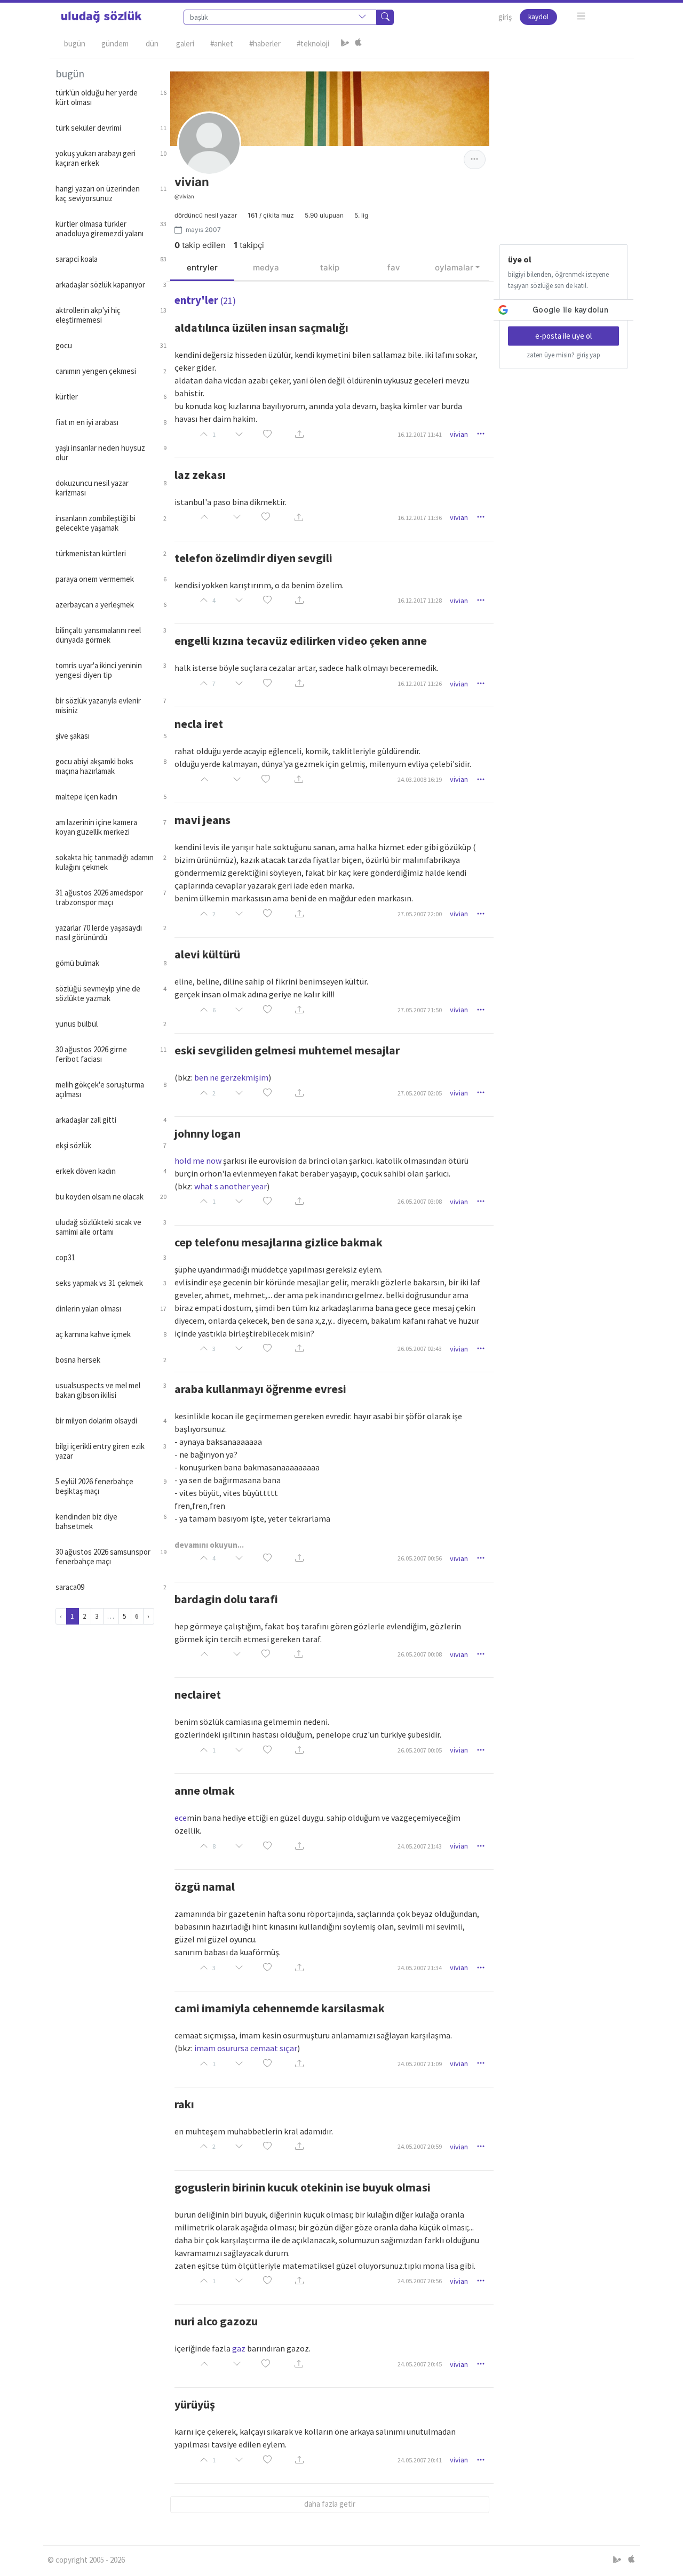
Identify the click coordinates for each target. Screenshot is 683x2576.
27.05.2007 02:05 (420, 1093)
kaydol (538, 17)
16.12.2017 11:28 (420, 600)
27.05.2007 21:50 (420, 1010)
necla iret (199, 724)
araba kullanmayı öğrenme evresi (260, 1389)
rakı (184, 2104)
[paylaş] (299, 434)
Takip (330, 267)
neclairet (198, 1694)
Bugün (75, 43)
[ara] (385, 17)
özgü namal (205, 1886)
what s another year (231, 1186)
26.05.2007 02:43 (420, 1349)
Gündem (115, 43)
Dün (152, 43)
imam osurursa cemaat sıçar (246, 2048)
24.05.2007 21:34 (420, 1968)
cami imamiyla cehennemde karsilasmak (280, 2008)
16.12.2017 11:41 (420, 434)
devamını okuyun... (209, 1545)
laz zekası (200, 475)
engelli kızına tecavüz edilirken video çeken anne (301, 641)
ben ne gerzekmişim (231, 1077)
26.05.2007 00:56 (420, 1558)
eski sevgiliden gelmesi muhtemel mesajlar (287, 1050)
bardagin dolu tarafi (226, 1599)
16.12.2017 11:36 (420, 518)
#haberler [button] (265, 43)
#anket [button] (222, 43)
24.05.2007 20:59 (420, 2146)
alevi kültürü (207, 954)
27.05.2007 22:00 (420, 914)
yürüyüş (195, 2404)
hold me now (198, 1161)
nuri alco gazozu (216, 2321)
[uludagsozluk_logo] (101, 17)
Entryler (202, 267)
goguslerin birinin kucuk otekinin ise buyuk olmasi (303, 2187)
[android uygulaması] (345, 44)
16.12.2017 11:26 (420, 683)
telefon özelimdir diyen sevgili (253, 558)
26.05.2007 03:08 (420, 1201)
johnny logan (208, 1133)
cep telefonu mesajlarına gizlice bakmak (279, 1242)
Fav (394, 267)
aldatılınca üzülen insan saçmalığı (261, 327)
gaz (239, 2348)
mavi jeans (202, 820)
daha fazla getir (330, 2504)
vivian (459, 434)
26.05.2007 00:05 (420, 1750)
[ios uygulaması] (358, 44)
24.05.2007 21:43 (420, 1846)
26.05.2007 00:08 (420, 1654)
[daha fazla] (581, 16)
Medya (266, 267)
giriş (505, 17)
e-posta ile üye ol (563, 336)
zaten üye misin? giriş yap (563, 355)
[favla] (267, 434)
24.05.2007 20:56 (420, 2281)
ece (181, 1818)
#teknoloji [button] (313, 43)
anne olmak (205, 1790)
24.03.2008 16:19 (420, 779)
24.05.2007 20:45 (420, 2364)
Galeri (185, 43)
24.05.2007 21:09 (420, 2064)
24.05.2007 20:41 (420, 2460)
